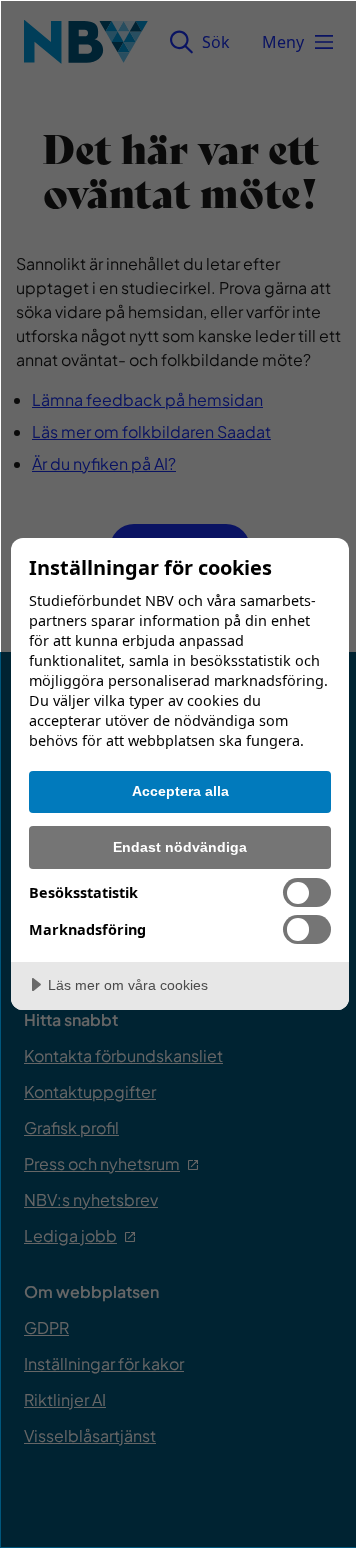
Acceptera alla (180, 791)
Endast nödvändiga (180, 847)
